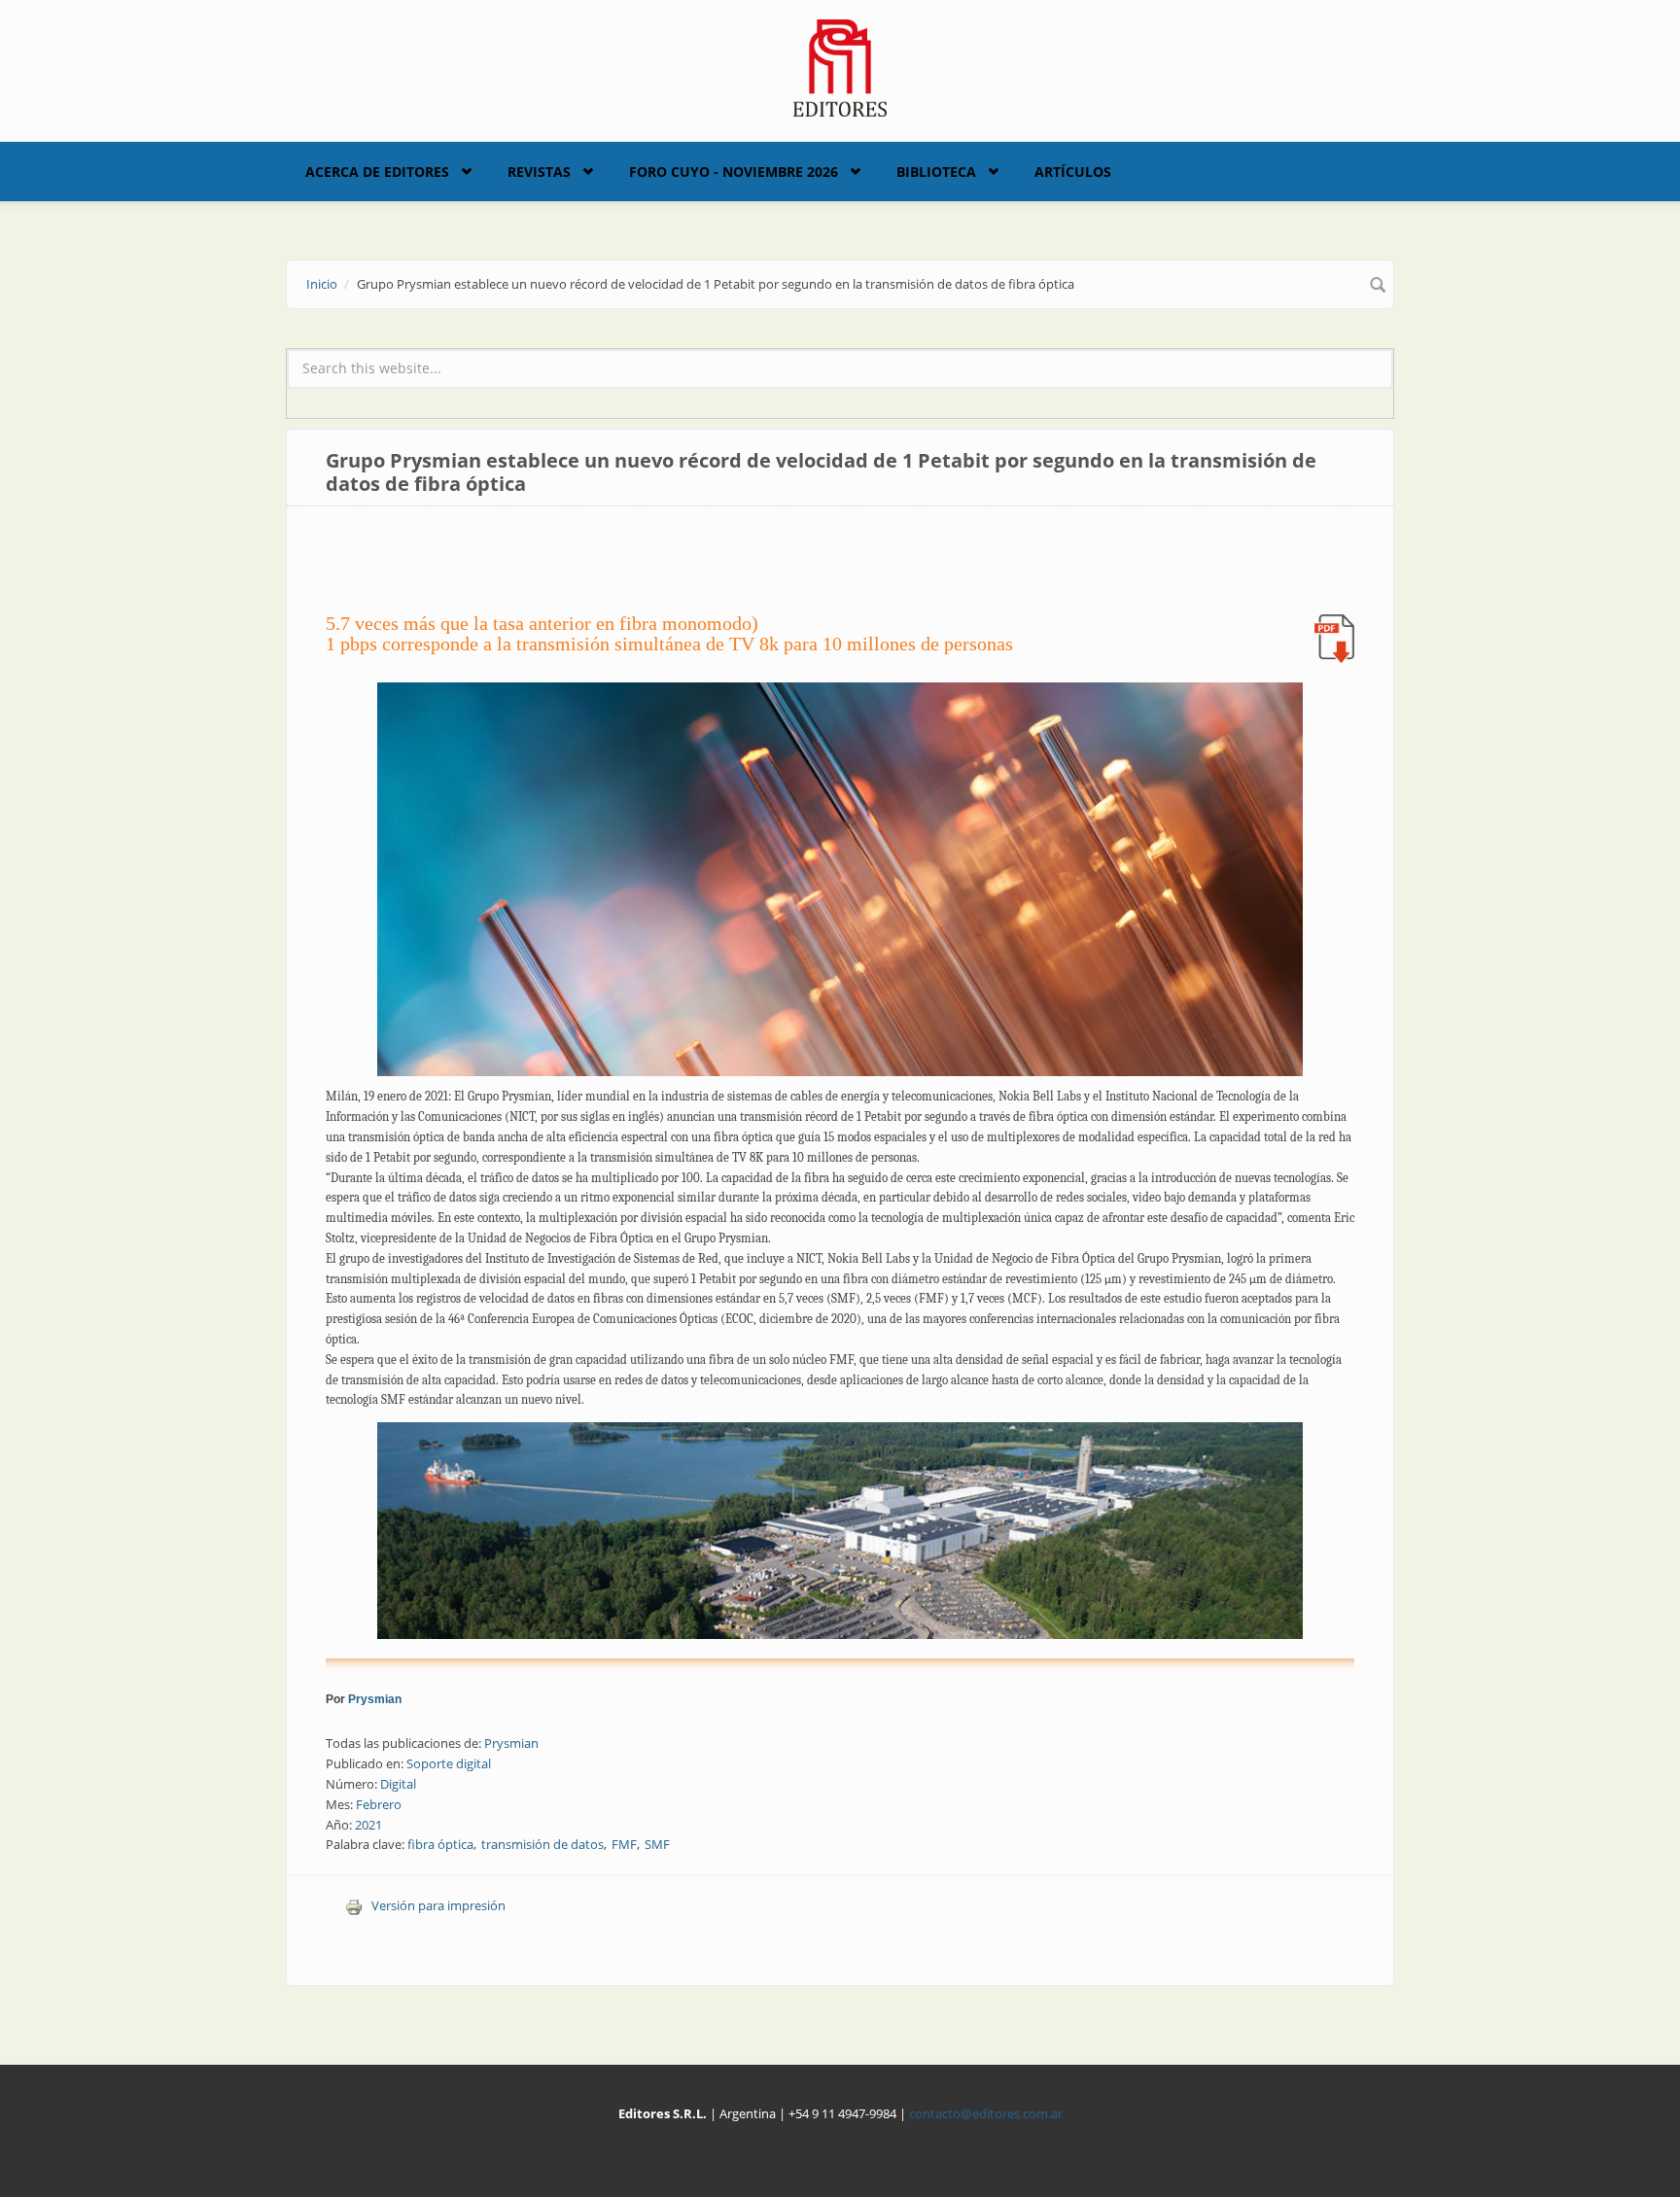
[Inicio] (840, 66)
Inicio (322, 284)
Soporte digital (449, 1763)
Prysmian (375, 1699)
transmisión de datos (542, 1844)
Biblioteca (936, 172)
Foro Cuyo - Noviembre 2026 (734, 172)
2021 (368, 1825)
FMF (624, 1844)
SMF (657, 1844)
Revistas (539, 172)
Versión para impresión (438, 1905)
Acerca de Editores (377, 172)
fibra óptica (440, 1844)
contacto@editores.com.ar (986, 2113)
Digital (398, 1784)
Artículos (1073, 172)
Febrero (379, 1804)
